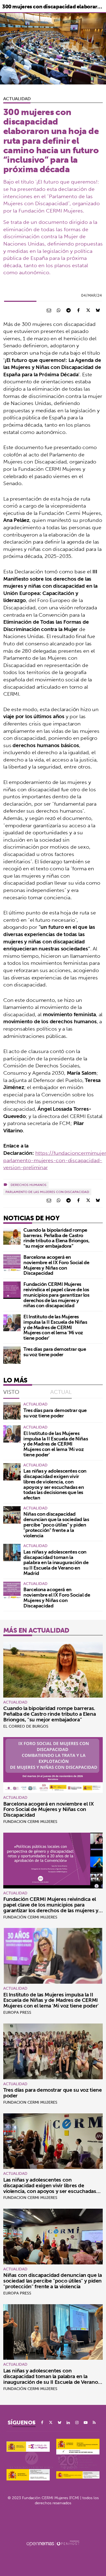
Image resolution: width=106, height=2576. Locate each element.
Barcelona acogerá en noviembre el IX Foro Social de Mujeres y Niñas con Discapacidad (56, 1265)
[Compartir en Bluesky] (98, 310)
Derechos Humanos (29, 1185)
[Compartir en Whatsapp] (59, 310)
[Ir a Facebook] (42, 2423)
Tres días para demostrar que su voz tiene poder (55, 1352)
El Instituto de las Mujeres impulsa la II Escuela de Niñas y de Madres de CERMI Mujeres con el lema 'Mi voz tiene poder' (55, 1327)
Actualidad (17, 99)
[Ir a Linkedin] (68, 2423)
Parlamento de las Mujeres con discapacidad (47, 1192)
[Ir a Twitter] (51, 2423)
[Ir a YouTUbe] (86, 2423)
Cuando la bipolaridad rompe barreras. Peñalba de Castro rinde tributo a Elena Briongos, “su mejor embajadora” (56, 1238)
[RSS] (94, 2423)
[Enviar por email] (49, 310)
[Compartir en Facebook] (78, 310)
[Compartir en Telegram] (68, 310)
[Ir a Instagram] (77, 2423)
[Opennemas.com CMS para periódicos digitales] (53, 2543)
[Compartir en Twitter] (88, 310)
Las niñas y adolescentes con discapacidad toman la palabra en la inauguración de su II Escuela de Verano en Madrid (56, 1562)
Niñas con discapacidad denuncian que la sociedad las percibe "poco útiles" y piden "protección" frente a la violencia (56, 1525)
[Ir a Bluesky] (60, 2423)
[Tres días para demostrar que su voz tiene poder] (12, 1355)
